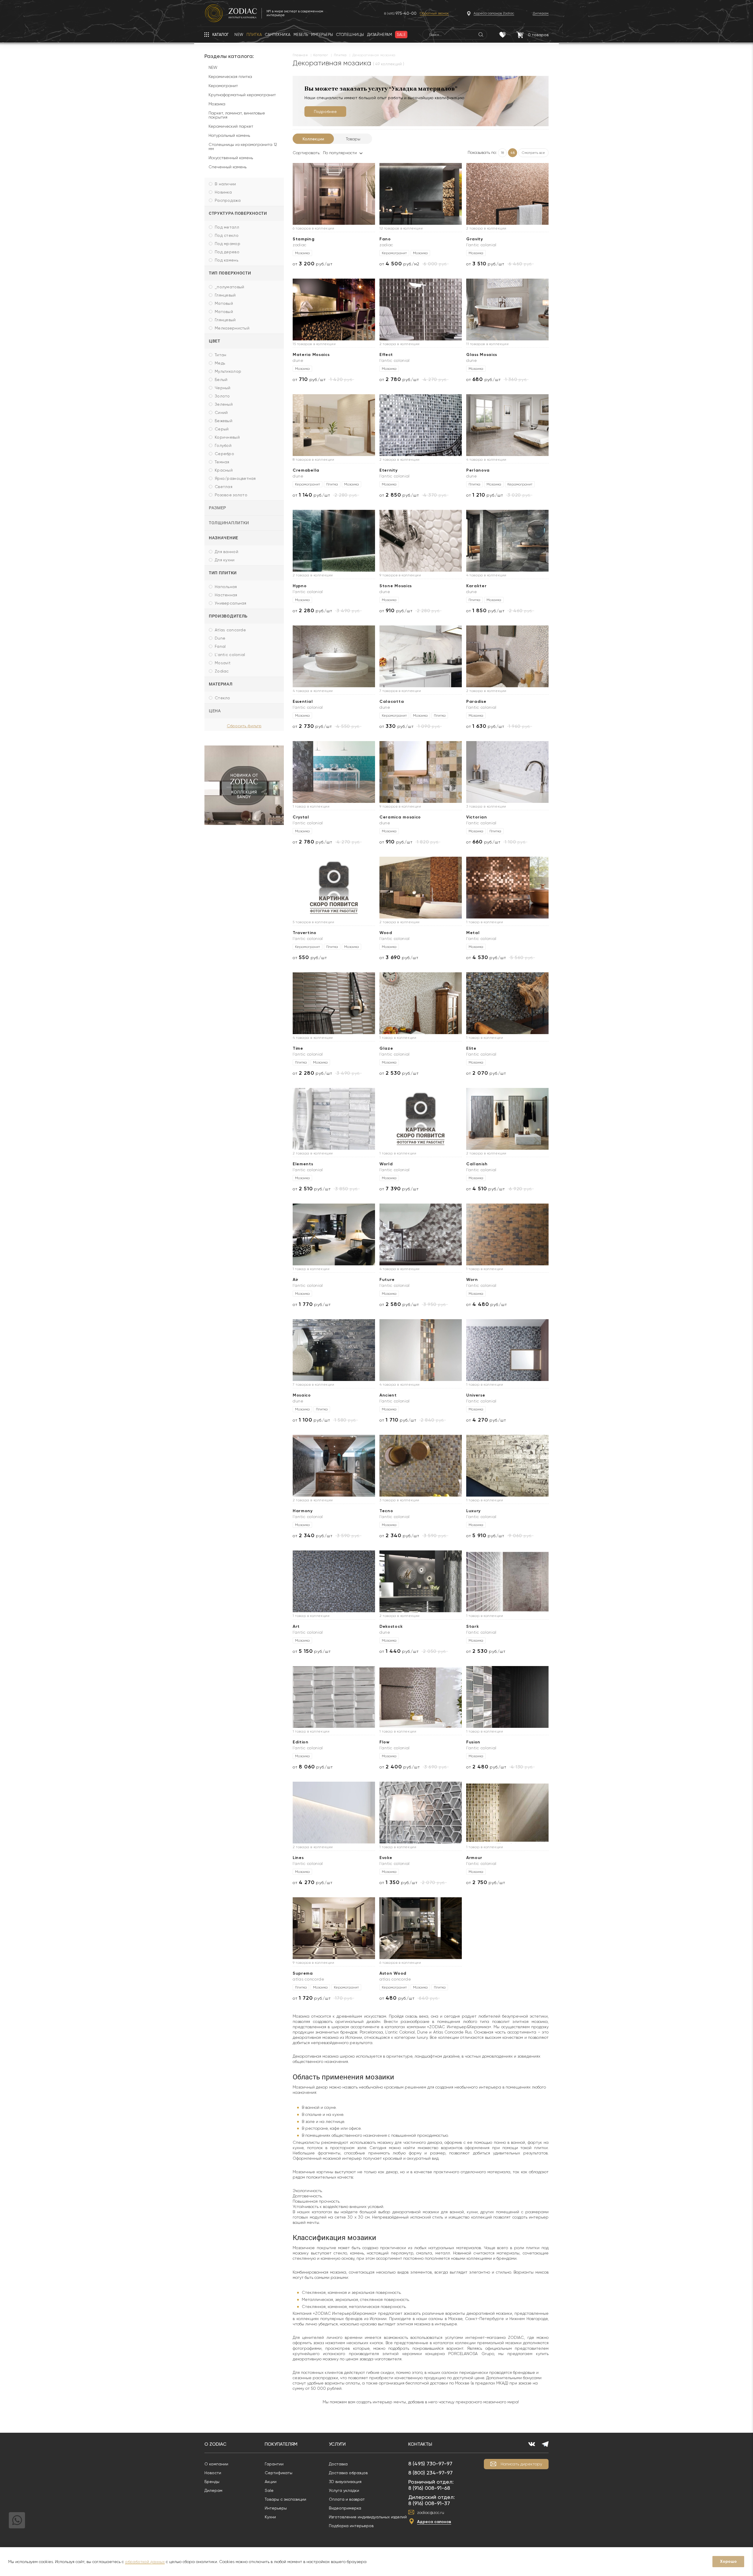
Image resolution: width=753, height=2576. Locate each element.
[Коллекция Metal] (507, 888)
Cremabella (306, 470)
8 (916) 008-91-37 (429, 2503)
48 (513, 153)
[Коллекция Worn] (507, 1234)
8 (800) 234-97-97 (430, 2473)
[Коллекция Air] (334, 1234)
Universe (476, 1395)
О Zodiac (215, 2444)
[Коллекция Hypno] (334, 541)
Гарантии (274, 2464)
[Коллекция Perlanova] (507, 425)
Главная (300, 55)
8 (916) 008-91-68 (429, 2488)
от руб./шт (313, 264)
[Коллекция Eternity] (421, 425)
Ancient (388, 1395)
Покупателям (281, 2444)
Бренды (212, 2482)
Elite (471, 1048)
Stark (473, 1626)
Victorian (477, 817)
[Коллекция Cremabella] (334, 425)
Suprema (303, 1973)
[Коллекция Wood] (421, 888)
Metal (473, 933)
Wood (386, 933)
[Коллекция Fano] (421, 194)
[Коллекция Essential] (334, 656)
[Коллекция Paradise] (507, 656)
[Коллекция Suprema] (334, 1928)
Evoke (386, 1858)
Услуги (337, 2444)
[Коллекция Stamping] (334, 194)
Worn (472, 1280)
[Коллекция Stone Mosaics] (421, 541)
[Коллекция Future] (421, 1234)
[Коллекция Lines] (334, 1813)
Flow (385, 1742)
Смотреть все (533, 153)
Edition (301, 1742)
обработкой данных (145, 2562)
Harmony (303, 1511)
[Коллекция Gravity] (507, 194)
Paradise (476, 702)
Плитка (340, 55)
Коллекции (313, 139)
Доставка (338, 2464)
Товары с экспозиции (285, 2499)
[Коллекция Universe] (507, 1350)
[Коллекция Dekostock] (421, 1581)
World (386, 1164)
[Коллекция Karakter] (507, 541)
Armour (474, 1858)
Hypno (300, 586)
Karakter (477, 586)
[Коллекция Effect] (421, 309)
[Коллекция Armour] (507, 1813)
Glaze (386, 1048)
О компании (216, 2464)
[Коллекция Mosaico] (334, 1350)
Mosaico (302, 1395)
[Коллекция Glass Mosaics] (507, 309)
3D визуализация (345, 2482)
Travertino (305, 933)
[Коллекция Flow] (421, 1697)
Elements (303, 1164)
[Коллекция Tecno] (421, 1466)
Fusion (473, 1742)
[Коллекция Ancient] (421, 1350)
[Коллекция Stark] (507, 1581)
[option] (244, 785)
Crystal (301, 817)
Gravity (475, 239)
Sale (269, 2490)
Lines (298, 1858)
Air (296, 1280)
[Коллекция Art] (334, 1581)
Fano (385, 239)
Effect (386, 355)
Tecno (386, 1511)
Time (298, 1048)
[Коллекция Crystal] (334, 772)
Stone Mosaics (396, 586)
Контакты (420, 2444)
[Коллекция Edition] (334, 1697)
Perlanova (478, 470)
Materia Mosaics (311, 355)
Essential (303, 702)
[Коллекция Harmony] (334, 1466)
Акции (271, 2482)
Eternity (389, 470)
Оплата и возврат (347, 2499)
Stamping (304, 239)
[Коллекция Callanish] (507, 1119)
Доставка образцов (348, 2473)
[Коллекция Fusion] (507, 1697)
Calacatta (392, 702)
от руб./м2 (399, 264)
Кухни (270, 2517)
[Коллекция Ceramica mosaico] (421, 772)
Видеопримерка (345, 2508)
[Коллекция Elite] (507, 1003)
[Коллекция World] (421, 1119)
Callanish (477, 1164)
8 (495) (400, 13)
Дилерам (213, 2490)
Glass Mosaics (482, 355)
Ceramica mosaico (400, 817)
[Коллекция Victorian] (507, 772)
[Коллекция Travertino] (334, 888)
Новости (213, 2473)
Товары (353, 139)
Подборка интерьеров (351, 2526)
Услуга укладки (344, 2490)
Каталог (321, 55)
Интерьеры (276, 2508)
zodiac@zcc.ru (431, 2512)
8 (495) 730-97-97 (430, 2463)
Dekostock (391, 1626)
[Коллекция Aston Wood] (421, 1928)
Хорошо (728, 2561)
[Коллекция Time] (334, 1003)
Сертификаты (279, 2473)
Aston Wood (393, 1973)
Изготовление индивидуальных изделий (368, 2517)
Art (296, 1626)
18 (502, 153)
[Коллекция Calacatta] (421, 656)
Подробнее (325, 112)
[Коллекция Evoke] (421, 1813)
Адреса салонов (434, 2522)
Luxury (473, 1511)
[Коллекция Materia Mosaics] (334, 309)
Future (387, 1280)
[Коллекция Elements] (334, 1119)
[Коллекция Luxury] (507, 1466)
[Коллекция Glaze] (421, 1003)
